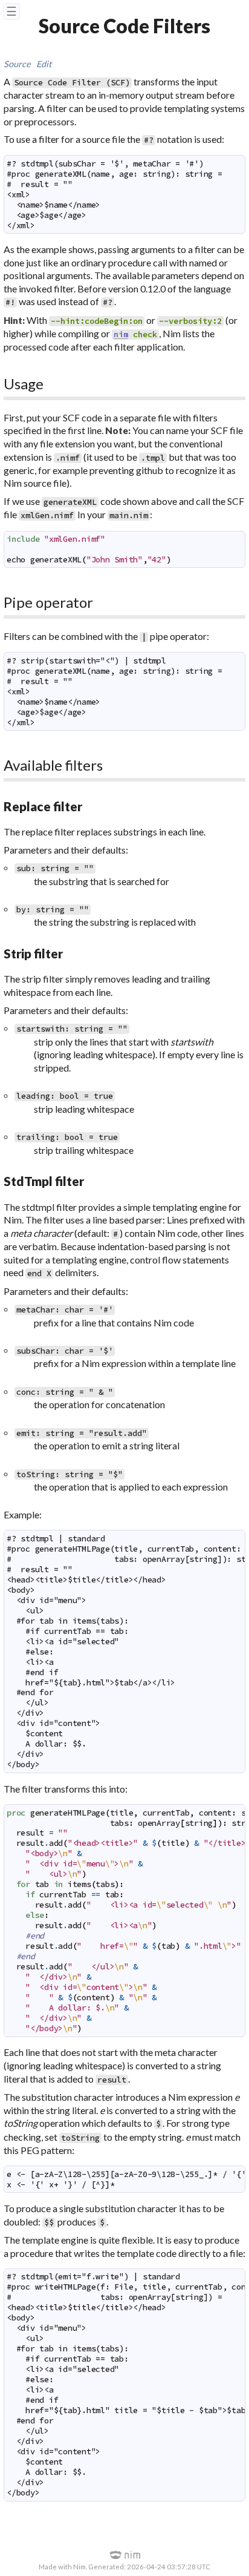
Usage (24, 384)
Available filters (53, 765)
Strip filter (33, 953)
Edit (44, 64)
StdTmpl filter (44, 1181)
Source (17, 64)
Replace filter (43, 806)
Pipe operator (48, 602)
